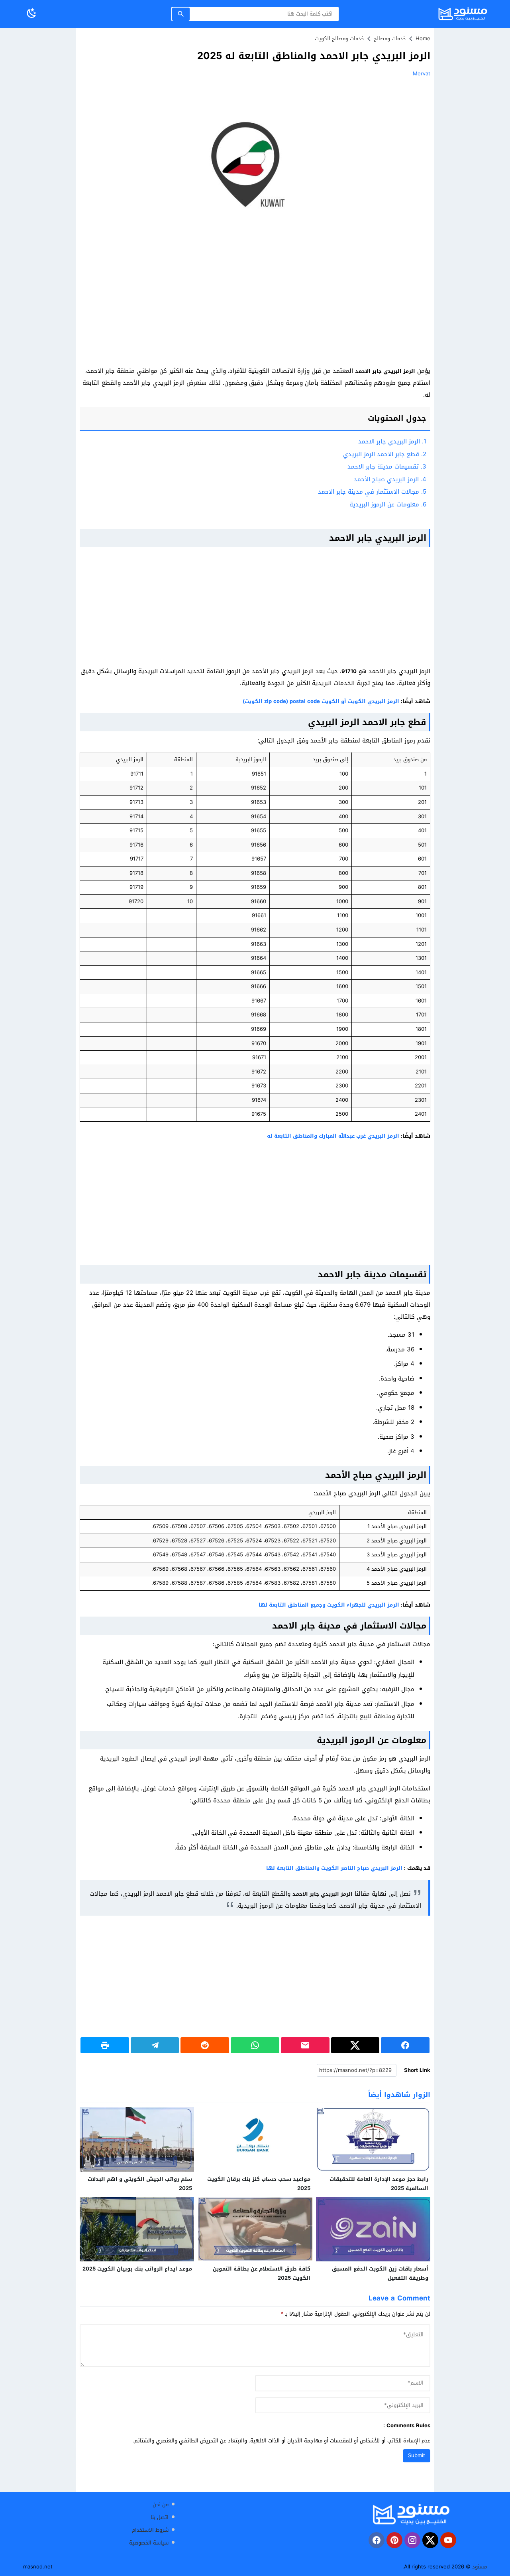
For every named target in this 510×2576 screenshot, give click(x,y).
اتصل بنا (160, 2517)
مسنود (480, 2567)
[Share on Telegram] (155, 2045)
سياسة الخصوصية (149, 2543)
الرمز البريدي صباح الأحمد (390, 479)
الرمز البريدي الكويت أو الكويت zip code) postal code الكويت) (321, 701)
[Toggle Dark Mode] (31, 14)
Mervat (422, 74)
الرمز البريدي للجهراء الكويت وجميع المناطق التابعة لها (329, 1605)
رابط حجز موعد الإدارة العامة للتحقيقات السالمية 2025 (379, 2184)
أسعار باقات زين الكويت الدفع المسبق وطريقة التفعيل (380, 2273)
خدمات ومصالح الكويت (339, 38)
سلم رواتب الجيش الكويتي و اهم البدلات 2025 (140, 2184)
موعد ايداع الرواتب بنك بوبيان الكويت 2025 (137, 2269)
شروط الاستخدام (150, 2530)
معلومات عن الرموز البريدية (388, 504)
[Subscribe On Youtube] (448, 2540)
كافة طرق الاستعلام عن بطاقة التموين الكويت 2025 (262, 2273)
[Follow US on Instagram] (412, 2540)
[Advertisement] (255, 306)
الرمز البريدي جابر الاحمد (392, 441)
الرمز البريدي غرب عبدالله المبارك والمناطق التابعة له (333, 1136)
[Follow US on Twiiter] (430, 2540)
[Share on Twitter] (355, 2045)
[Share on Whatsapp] (255, 2045)
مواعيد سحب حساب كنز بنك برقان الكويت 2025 (259, 2184)
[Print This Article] (105, 2045)
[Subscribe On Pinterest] (394, 2540)
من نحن (161, 2504)
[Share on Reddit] (205, 2045)
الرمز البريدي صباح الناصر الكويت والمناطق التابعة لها (334, 1868)
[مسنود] (411, 2514)
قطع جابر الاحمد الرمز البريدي (385, 454)
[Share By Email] (305, 2045)
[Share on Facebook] (405, 2045)
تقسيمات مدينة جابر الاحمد (387, 467)
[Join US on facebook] (377, 2540)
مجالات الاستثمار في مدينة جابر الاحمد (372, 492)
